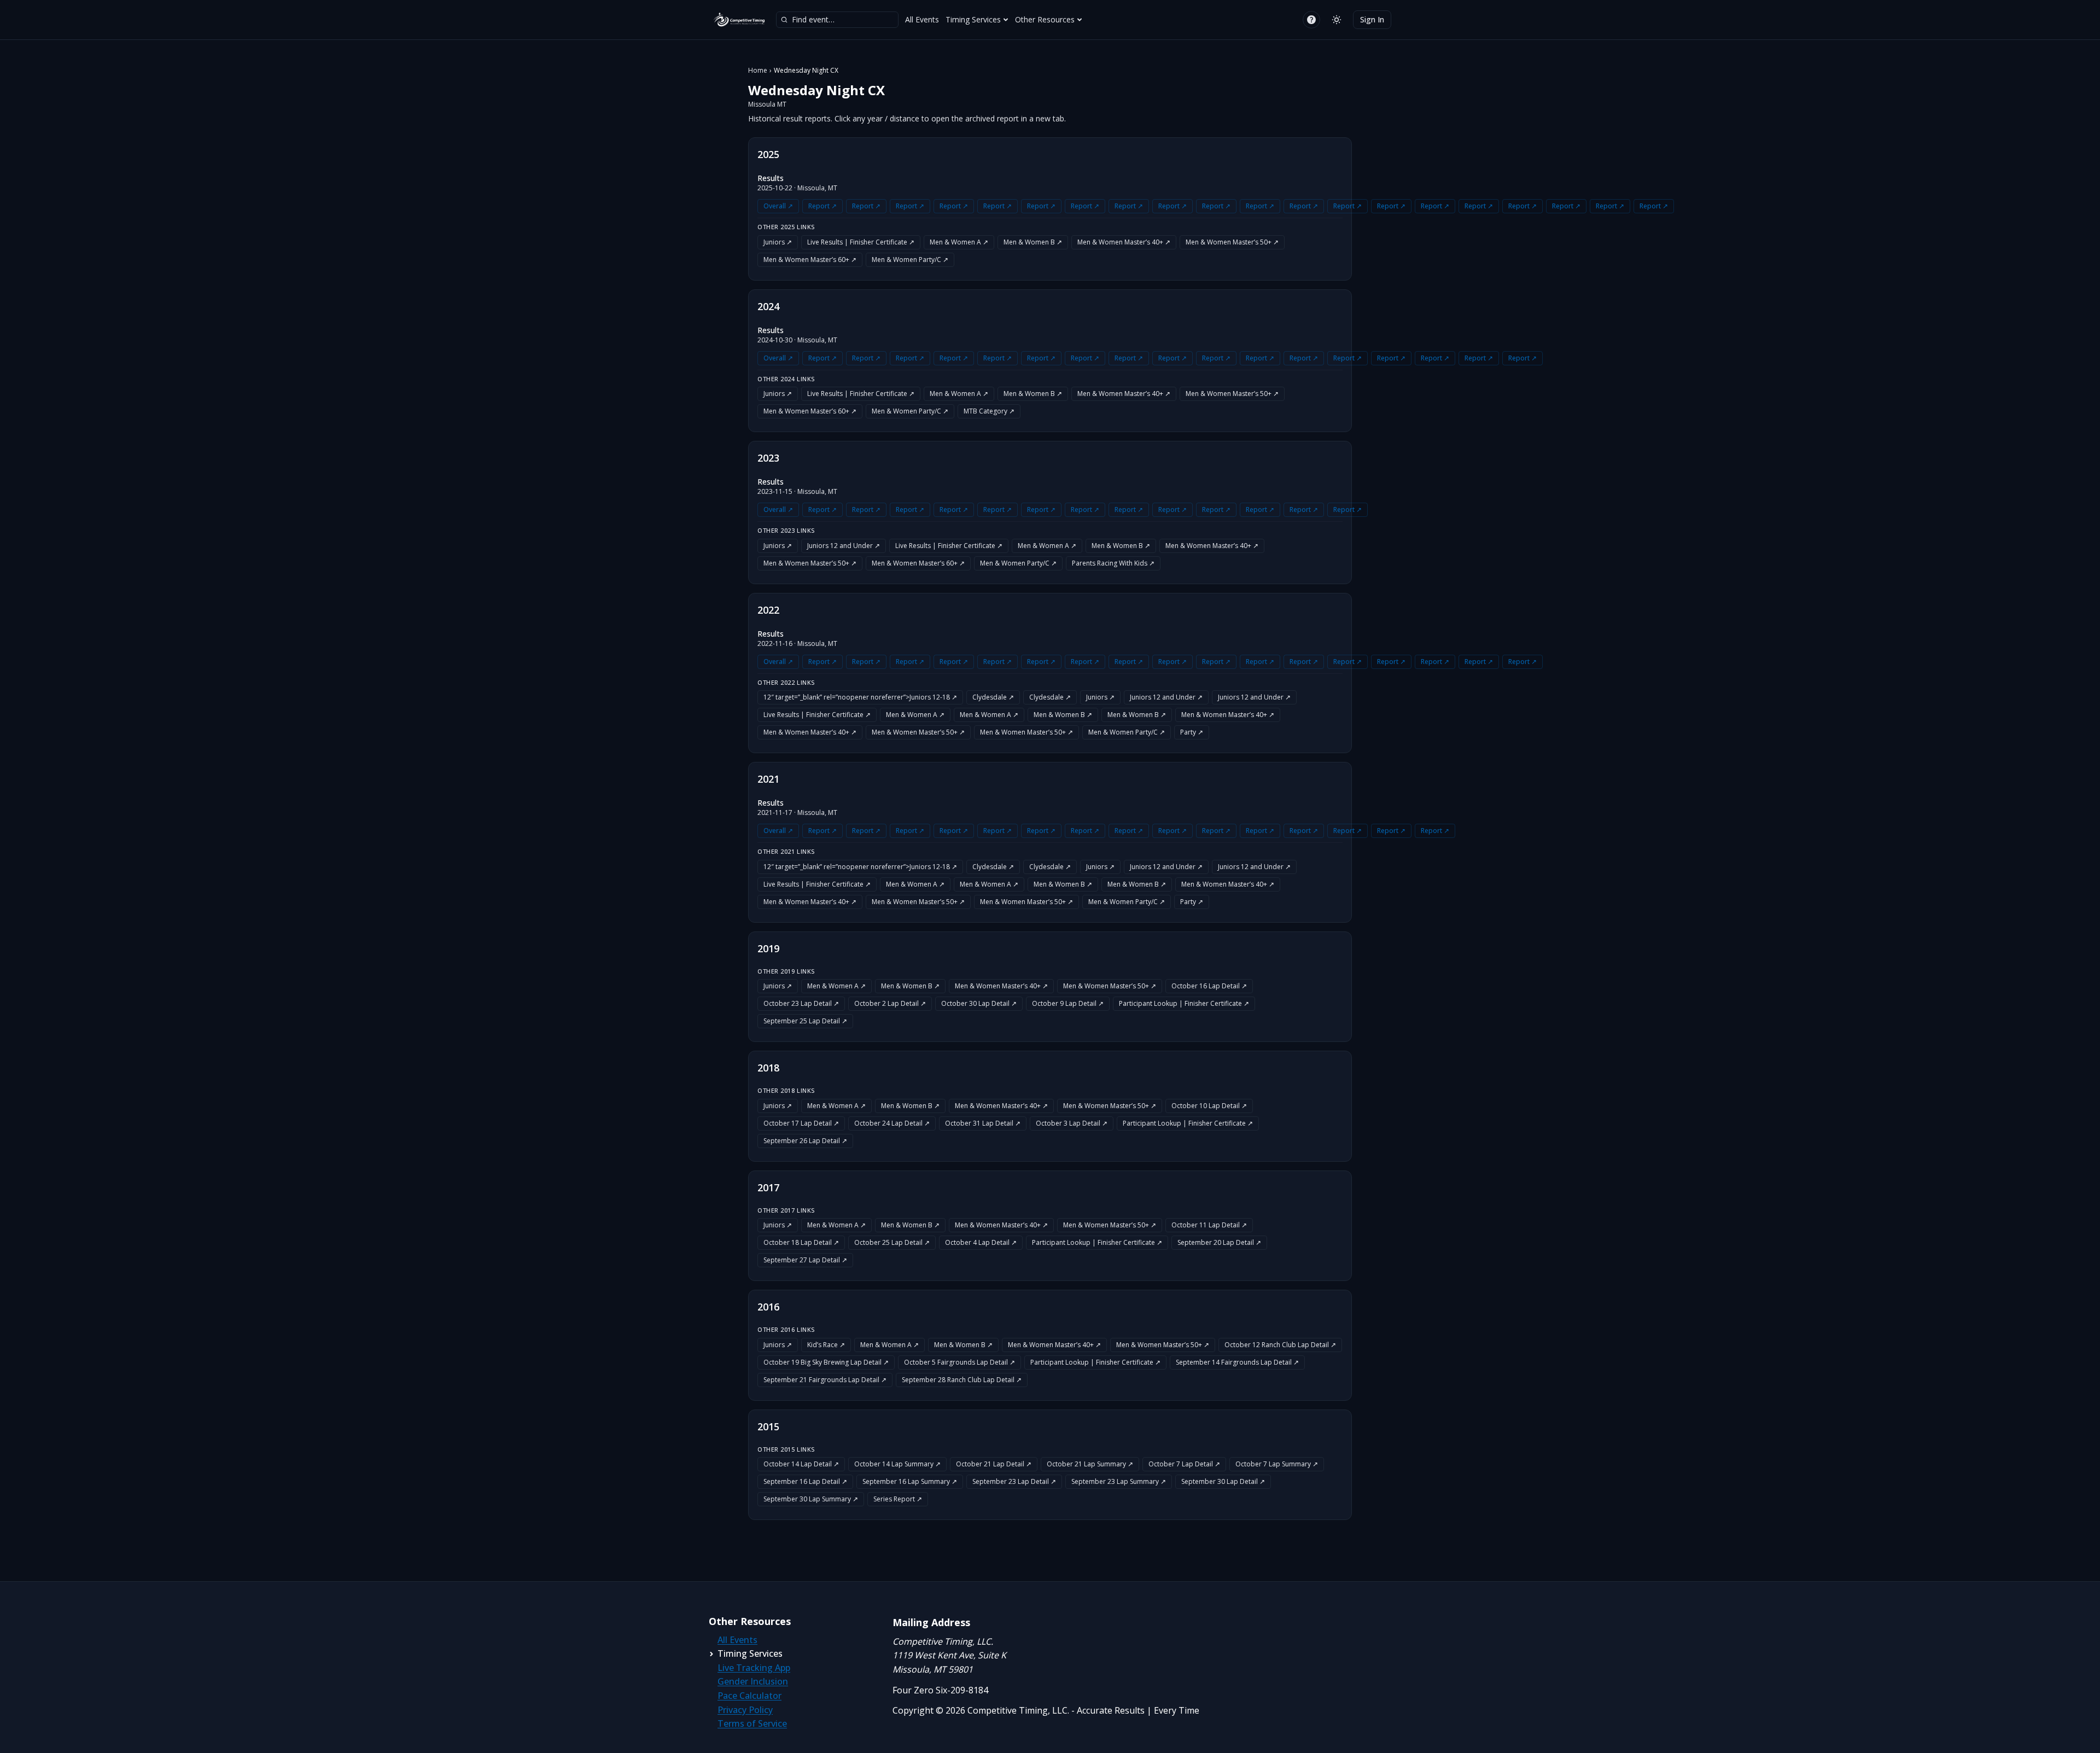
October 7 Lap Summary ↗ (1277, 1464)
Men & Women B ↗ (1033, 242)
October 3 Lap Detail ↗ (1072, 1123)
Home (758, 71)
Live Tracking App (754, 1668)
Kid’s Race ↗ (826, 1345)
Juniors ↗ (778, 242)
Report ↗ (822, 206)
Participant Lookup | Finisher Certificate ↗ (1184, 1003)
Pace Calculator (749, 1696)
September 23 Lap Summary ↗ (1119, 1481)
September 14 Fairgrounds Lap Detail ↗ (1237, 1362)
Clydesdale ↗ (993, 697)
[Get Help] (1311, 20)
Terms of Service (752, 1723)
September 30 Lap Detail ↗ (1223, 1481)
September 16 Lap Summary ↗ (910, 1481)
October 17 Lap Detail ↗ (801, 1123)
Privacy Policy (745, 1710)
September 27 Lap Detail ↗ (805, 1260)
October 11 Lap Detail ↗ (1209, 1225)
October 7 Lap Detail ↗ (1184, 1464)
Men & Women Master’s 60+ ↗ (810, 260)
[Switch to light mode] (1337, 20)
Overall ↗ (778, 206)
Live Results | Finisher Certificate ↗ (861, 242)
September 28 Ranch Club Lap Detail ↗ (962, 1380)
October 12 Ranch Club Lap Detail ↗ (1280, 1345)
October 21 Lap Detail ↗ (994, 1464)
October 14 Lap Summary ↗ (897, 1464)
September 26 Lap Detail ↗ (805, 1141)
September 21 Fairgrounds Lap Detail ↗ (825, 1380)
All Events (922, 19)
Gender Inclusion (753, 1681)
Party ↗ (1192, 732)
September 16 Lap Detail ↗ (805, 1481)
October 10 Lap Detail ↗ (1209, 1106)
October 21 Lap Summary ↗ (1090, 1464)
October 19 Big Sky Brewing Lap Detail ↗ (826, 1362)
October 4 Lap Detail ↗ (981, 1242)
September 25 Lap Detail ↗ (805, 1021)
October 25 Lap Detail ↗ (892, 1242)
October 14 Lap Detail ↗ (801, 1464)
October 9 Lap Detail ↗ (1068, 1003)
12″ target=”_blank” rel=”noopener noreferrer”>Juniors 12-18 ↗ (860, 697)
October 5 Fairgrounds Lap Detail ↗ (959, 1362)
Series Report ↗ (898, 1499)
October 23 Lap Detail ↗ (801, 1003)
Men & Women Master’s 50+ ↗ (1232, 242)
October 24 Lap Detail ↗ (892, 1123)
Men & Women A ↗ (959, 242)
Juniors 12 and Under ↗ (844, 546)
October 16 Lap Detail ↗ (1209, 986)
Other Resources (1045, 19)
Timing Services (973, 19)
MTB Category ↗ (989, 411)
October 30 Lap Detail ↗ (979, 1003)
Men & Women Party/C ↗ (910, 260)
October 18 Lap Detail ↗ (801, 1242)
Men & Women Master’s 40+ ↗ (1124, 242)
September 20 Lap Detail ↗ (1219, 1242)
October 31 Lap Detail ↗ (983, 1123)
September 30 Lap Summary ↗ (811, 1499)
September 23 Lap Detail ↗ (1014, 1481)
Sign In (1372, 19)
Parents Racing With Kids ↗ (1113, 563)
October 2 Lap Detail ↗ (890, 1003)
